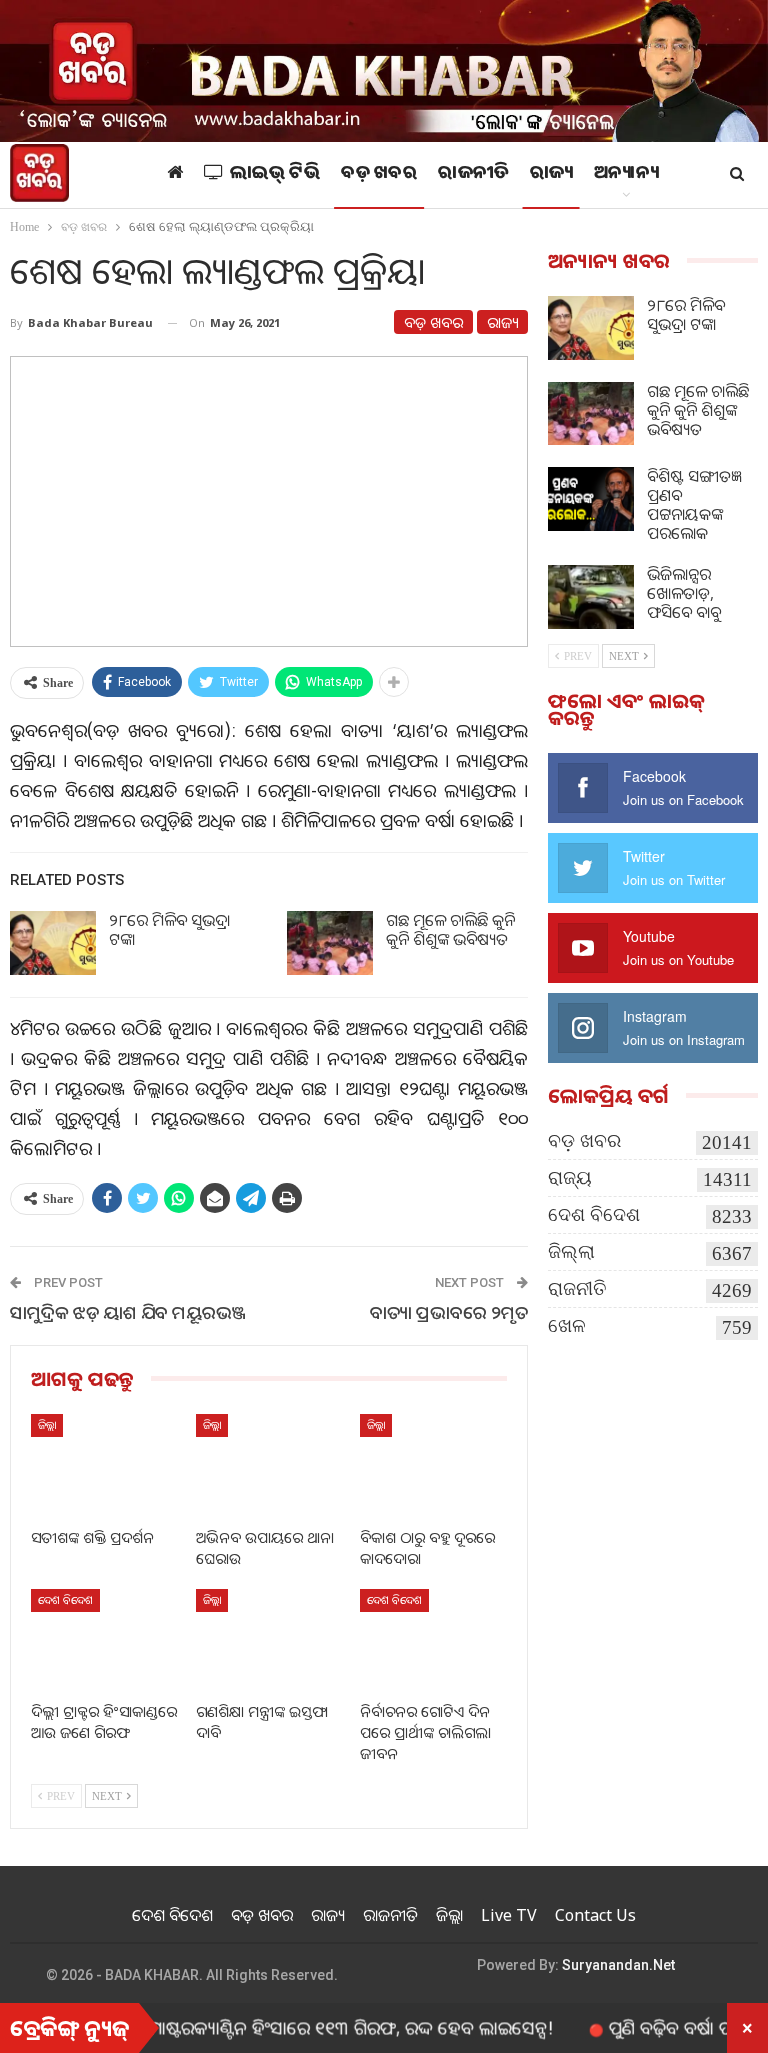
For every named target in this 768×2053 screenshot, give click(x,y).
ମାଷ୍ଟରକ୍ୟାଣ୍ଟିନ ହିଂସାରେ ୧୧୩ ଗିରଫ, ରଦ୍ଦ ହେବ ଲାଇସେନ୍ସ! (314, 2027)
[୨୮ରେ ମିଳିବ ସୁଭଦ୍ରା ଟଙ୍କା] (53, 943)
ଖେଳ (567, 1325)
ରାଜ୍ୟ (551, 175)
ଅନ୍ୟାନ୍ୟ (626, 175)
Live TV (509, 1915)
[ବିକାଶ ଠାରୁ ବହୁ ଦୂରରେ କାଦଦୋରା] (433, 1465)
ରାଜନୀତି (473, 175)
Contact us (595, 1915)
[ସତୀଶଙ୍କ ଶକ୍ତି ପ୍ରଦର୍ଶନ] (104, 1465)
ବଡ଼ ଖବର (379, 175)
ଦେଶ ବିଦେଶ (65, 1599)
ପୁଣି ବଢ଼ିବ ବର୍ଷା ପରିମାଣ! (658, 2027)
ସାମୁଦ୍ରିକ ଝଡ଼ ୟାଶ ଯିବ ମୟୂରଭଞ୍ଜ (128, 1312)
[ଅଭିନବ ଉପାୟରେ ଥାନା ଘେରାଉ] (269, 1465)
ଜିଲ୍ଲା (47, 1424)
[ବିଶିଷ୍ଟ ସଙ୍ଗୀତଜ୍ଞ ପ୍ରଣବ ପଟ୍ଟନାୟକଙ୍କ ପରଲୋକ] (591, 499)
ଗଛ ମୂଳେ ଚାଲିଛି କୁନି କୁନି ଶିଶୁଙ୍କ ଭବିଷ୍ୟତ (450, 929)
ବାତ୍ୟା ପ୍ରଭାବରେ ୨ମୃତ (449, 1312)
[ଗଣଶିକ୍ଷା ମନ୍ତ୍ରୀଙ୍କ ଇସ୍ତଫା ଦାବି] (269, 1640)
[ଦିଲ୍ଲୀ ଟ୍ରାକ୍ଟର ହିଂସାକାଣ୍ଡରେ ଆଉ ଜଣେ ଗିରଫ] (104, 1640)
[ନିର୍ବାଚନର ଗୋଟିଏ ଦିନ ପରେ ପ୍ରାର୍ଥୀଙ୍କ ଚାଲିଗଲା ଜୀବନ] (433, 1640)
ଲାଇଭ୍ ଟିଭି (275, 175)
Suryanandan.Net (618, 1965)
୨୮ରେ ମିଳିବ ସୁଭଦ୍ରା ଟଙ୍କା (169, 929)
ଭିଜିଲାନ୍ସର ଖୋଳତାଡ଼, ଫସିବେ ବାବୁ (684, 593)
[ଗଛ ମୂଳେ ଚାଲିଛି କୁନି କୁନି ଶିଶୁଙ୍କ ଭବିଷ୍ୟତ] (330, 943)
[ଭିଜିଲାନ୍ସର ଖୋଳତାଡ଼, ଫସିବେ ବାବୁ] (591, 597)
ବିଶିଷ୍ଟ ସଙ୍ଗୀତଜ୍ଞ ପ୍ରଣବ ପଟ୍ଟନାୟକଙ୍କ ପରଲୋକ (694, 504)
